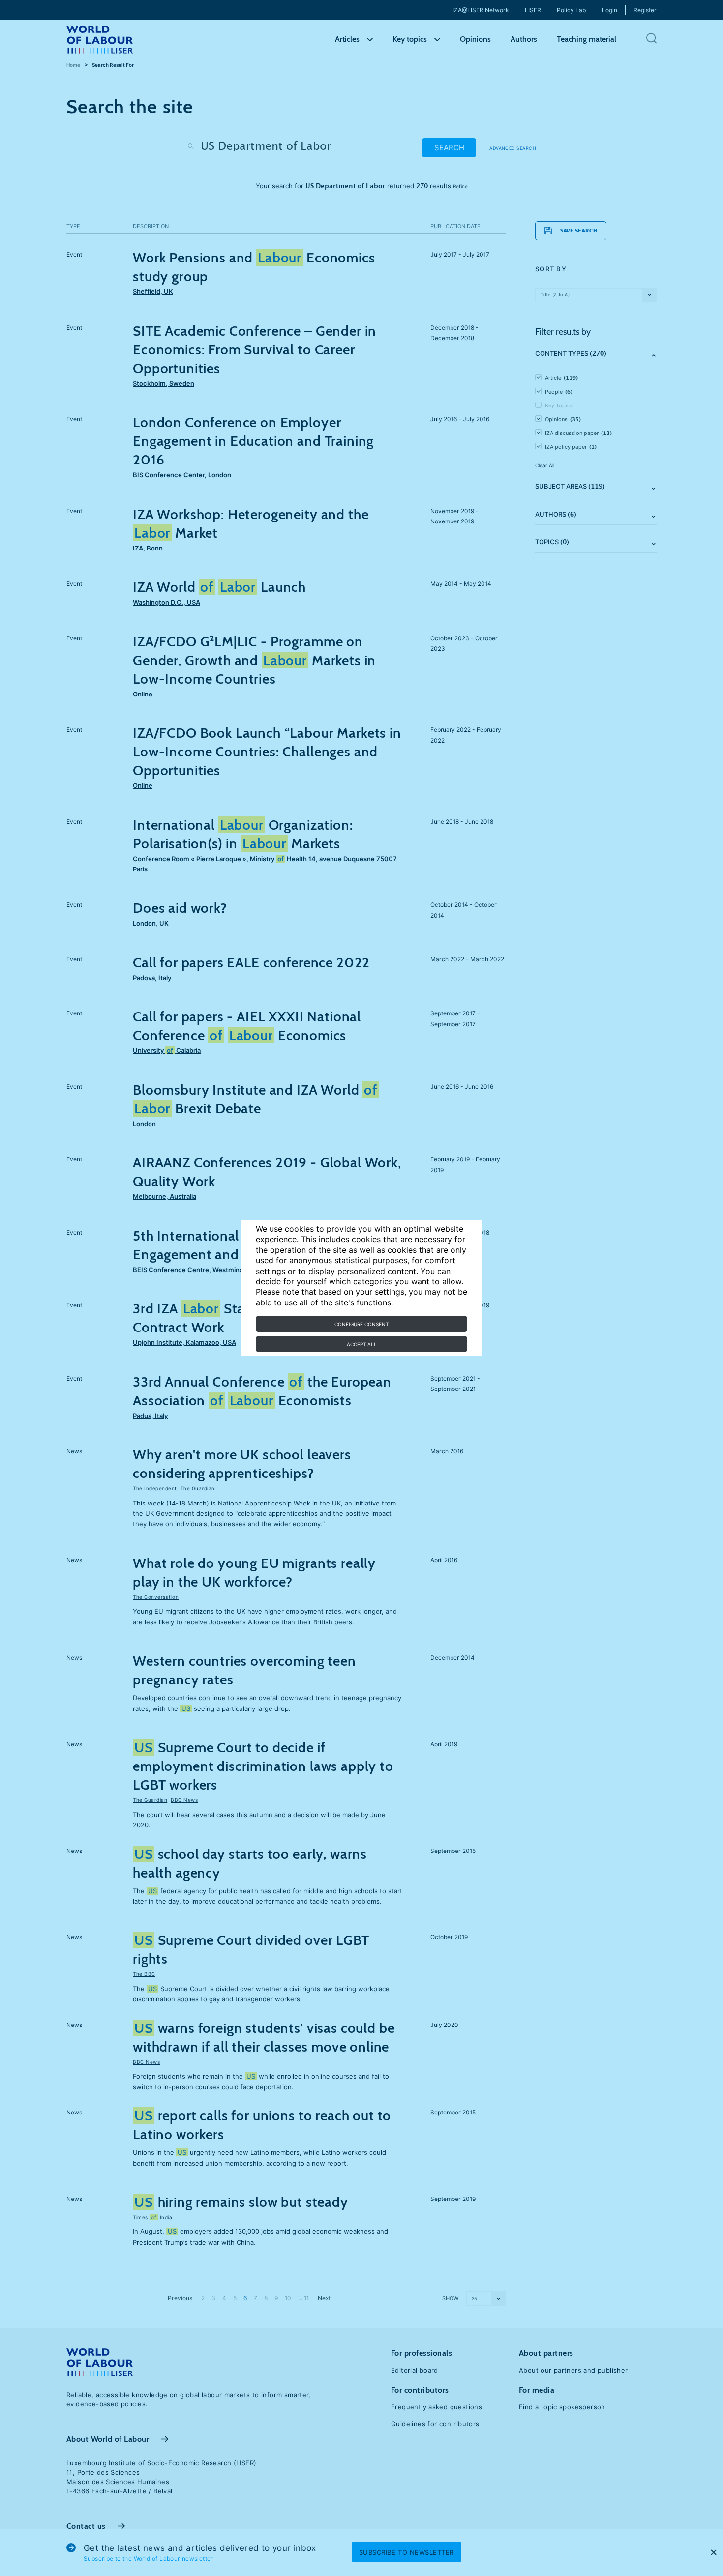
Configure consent (361, 1324)
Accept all (362, 1344)
